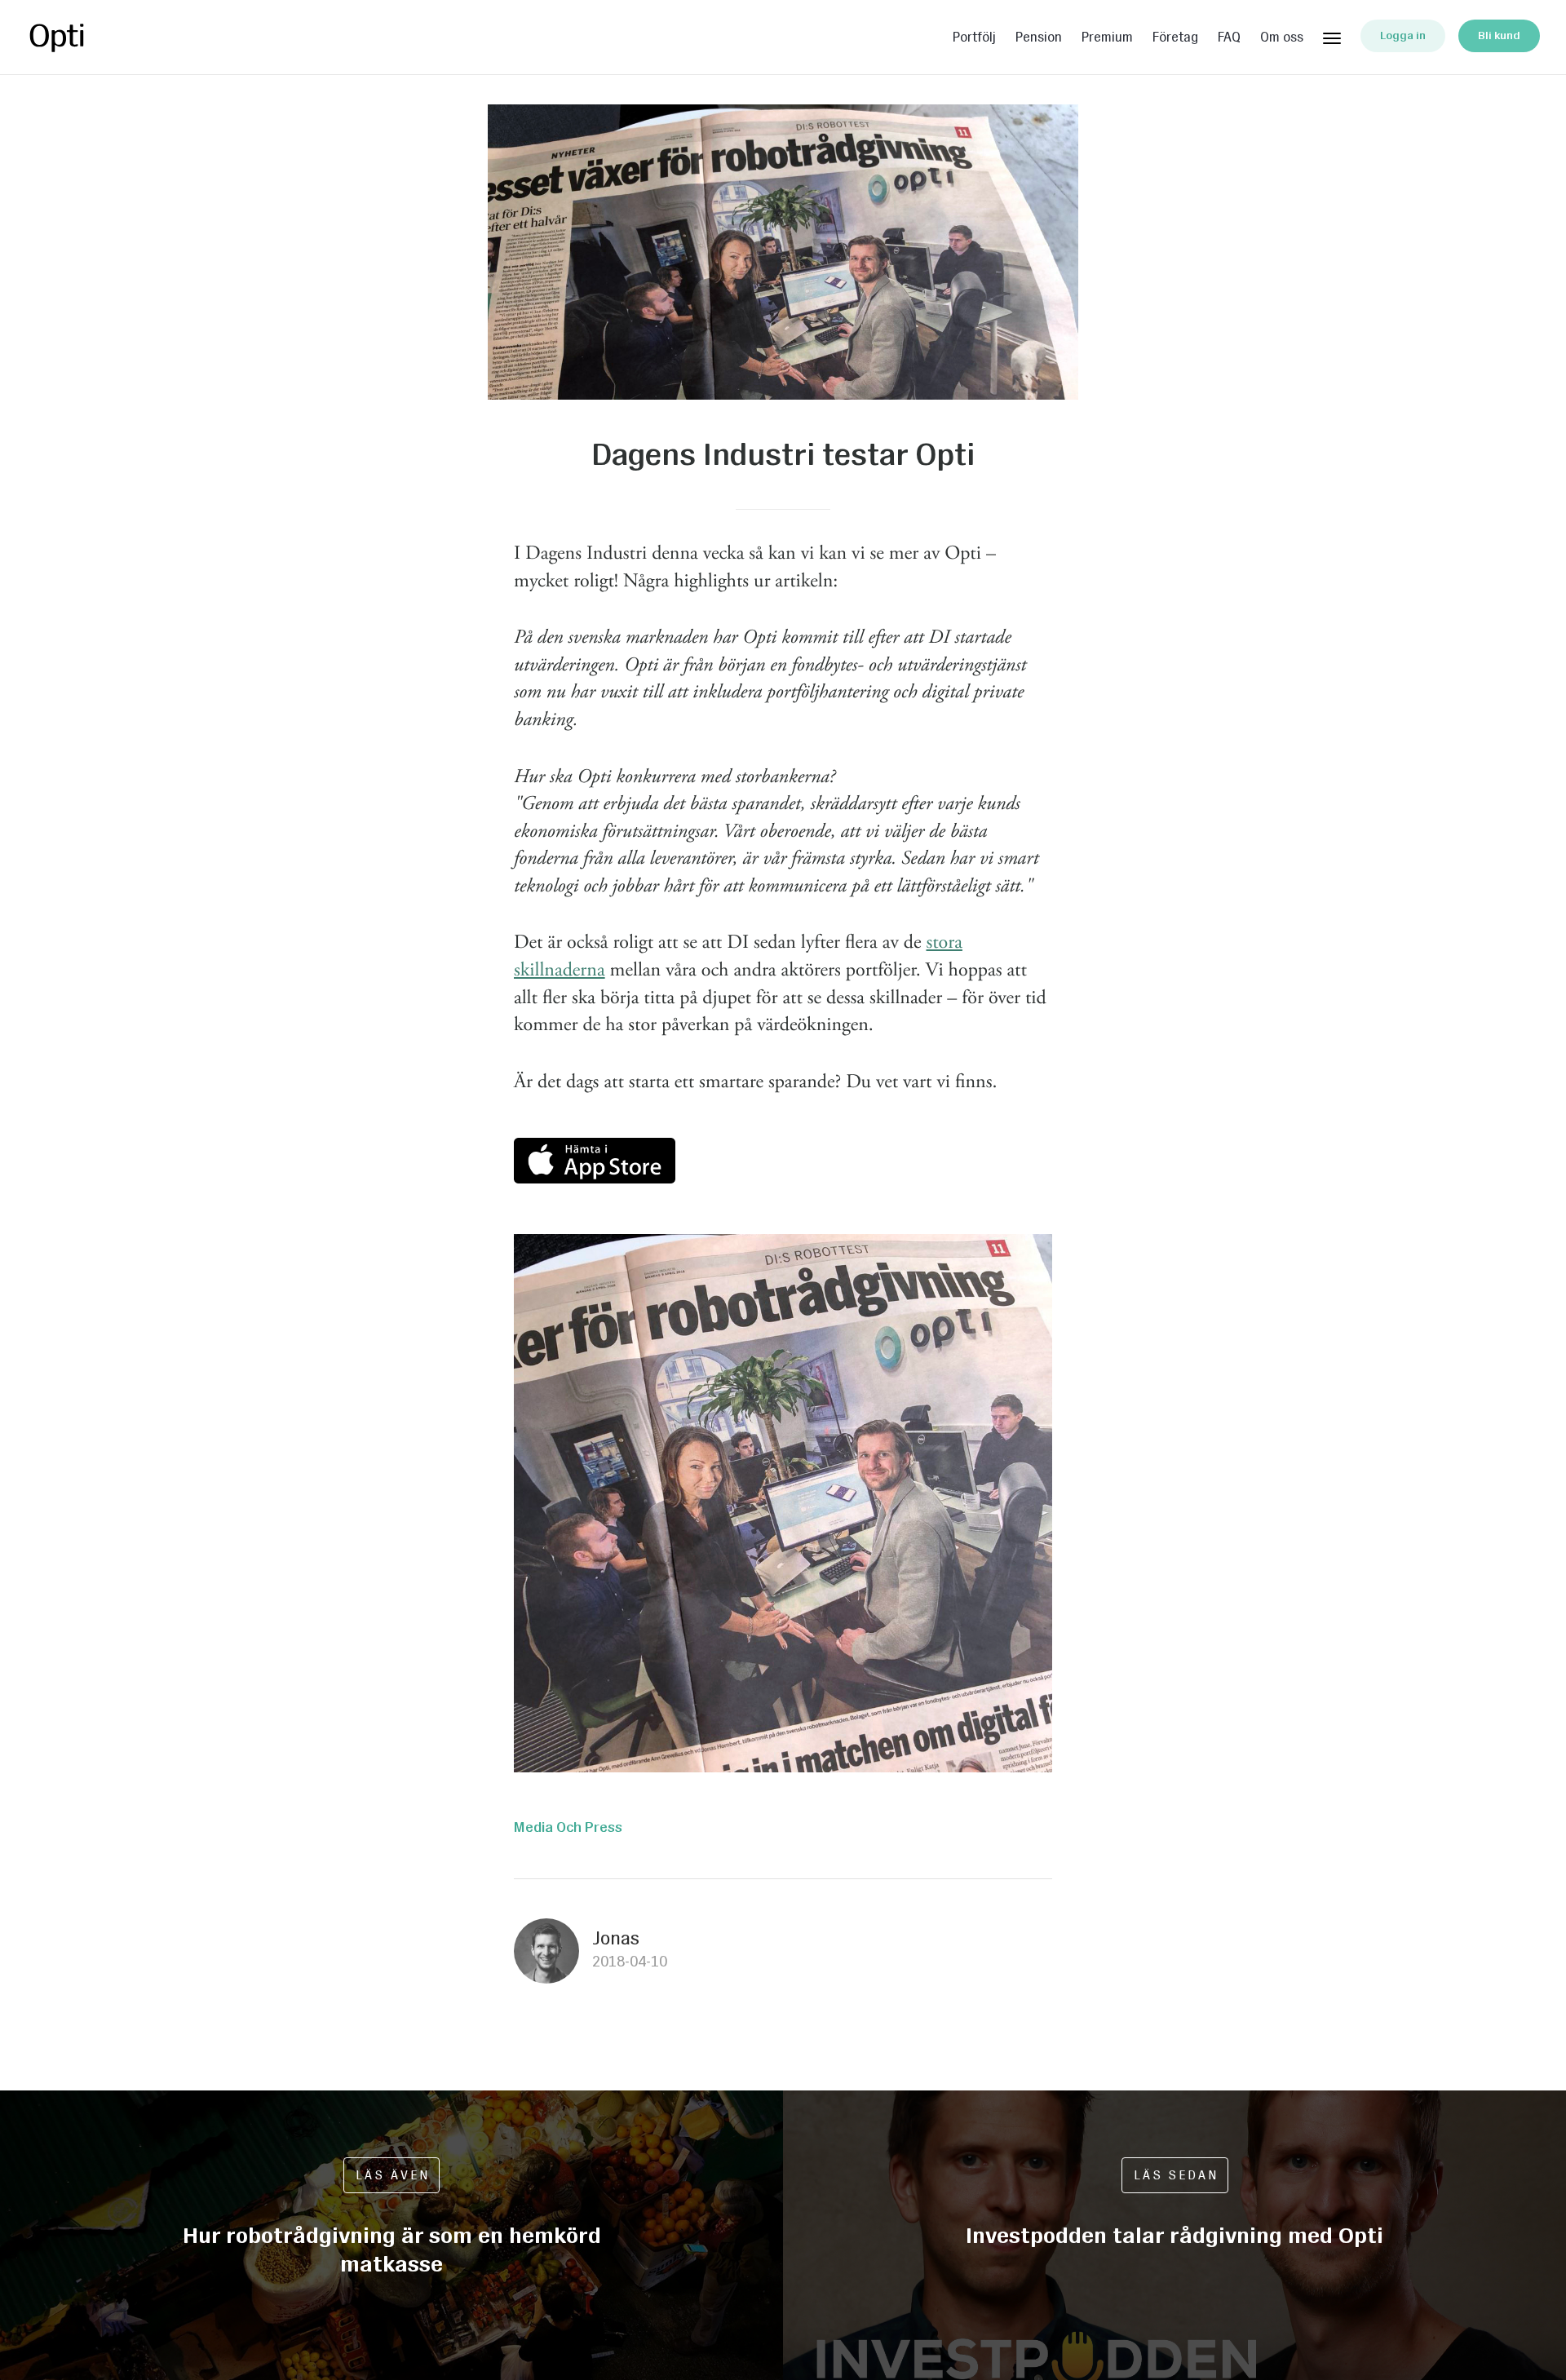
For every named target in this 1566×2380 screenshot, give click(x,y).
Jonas (616, 1938)
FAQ (1229, 38)
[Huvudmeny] (1332, 35)
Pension (1039, 38)
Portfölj (974, 38)
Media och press (568, 1827)
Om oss (1282, 38)
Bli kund (1499, 35)
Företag (1175, 38)
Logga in (1403, 35)
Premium (1107, 38)
